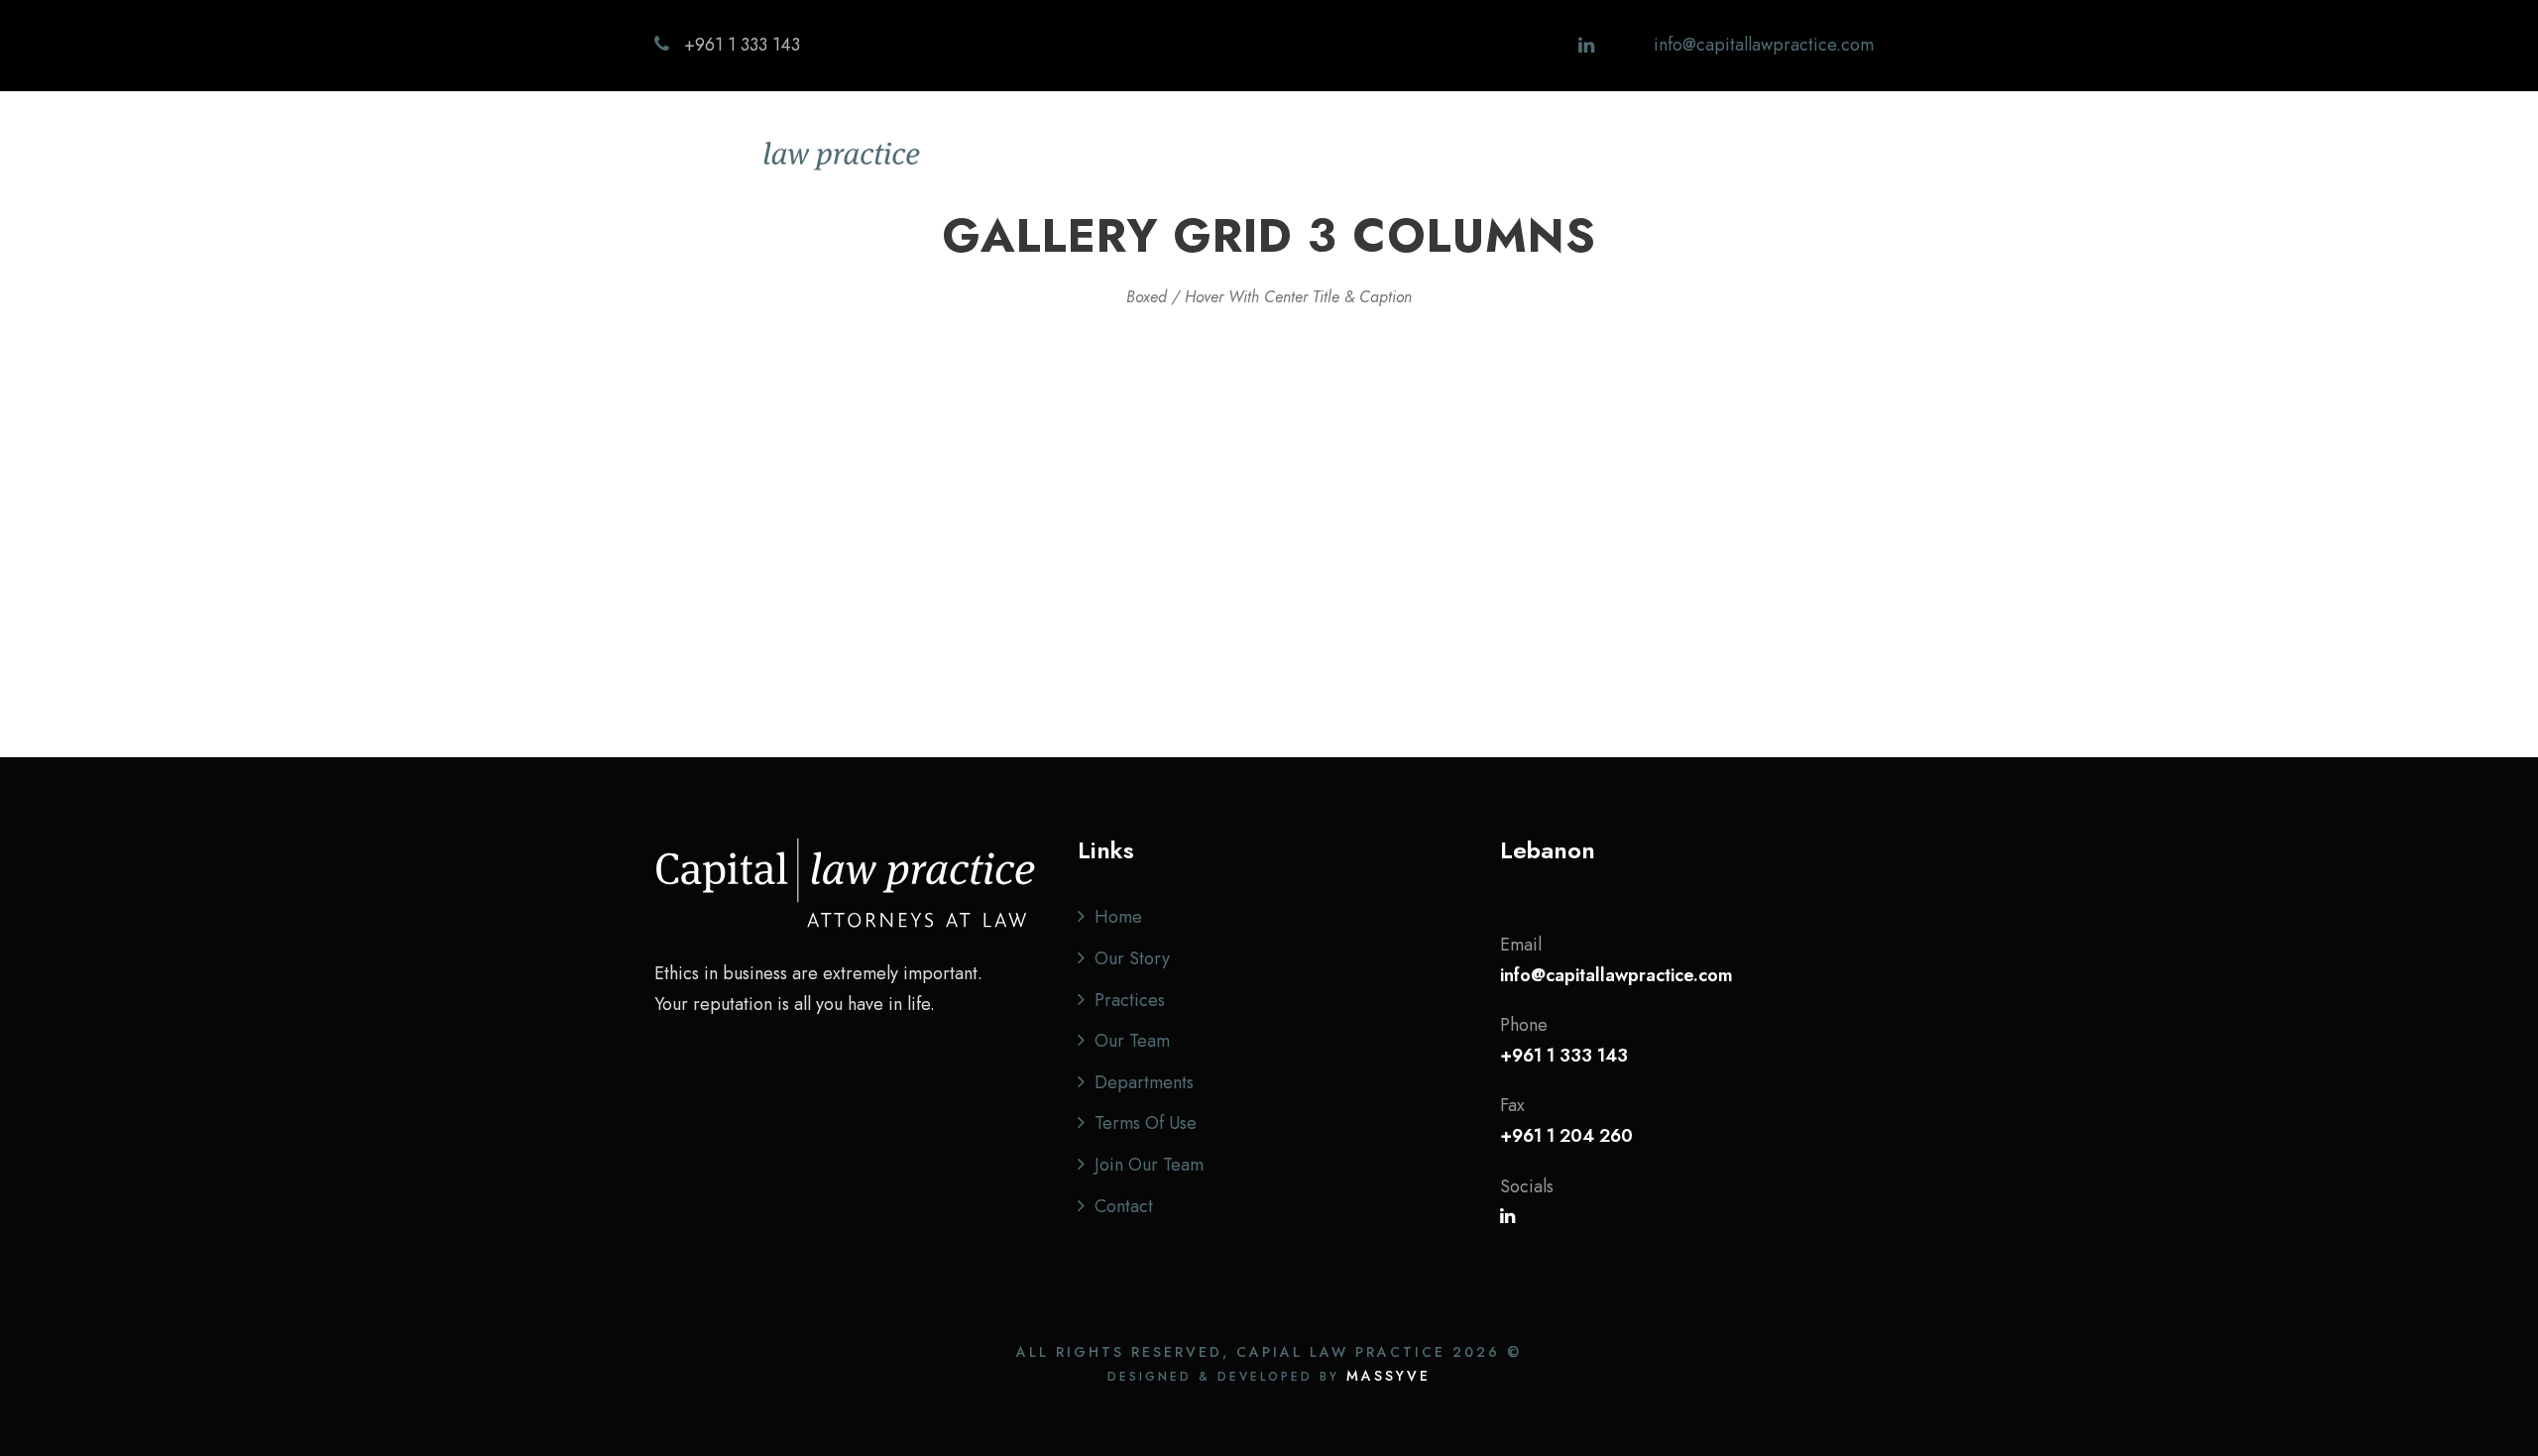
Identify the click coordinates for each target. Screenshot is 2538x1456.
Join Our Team (1149, 1165)
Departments (1662, 156)
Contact (1777, 156)
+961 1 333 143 (742, 45)
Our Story (1322, 156)
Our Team (1538, 156)
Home (1225, 156)
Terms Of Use (1146, 1123)
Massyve (1388, 1376)
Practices (1430, 156)
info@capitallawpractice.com (1764, 45)
